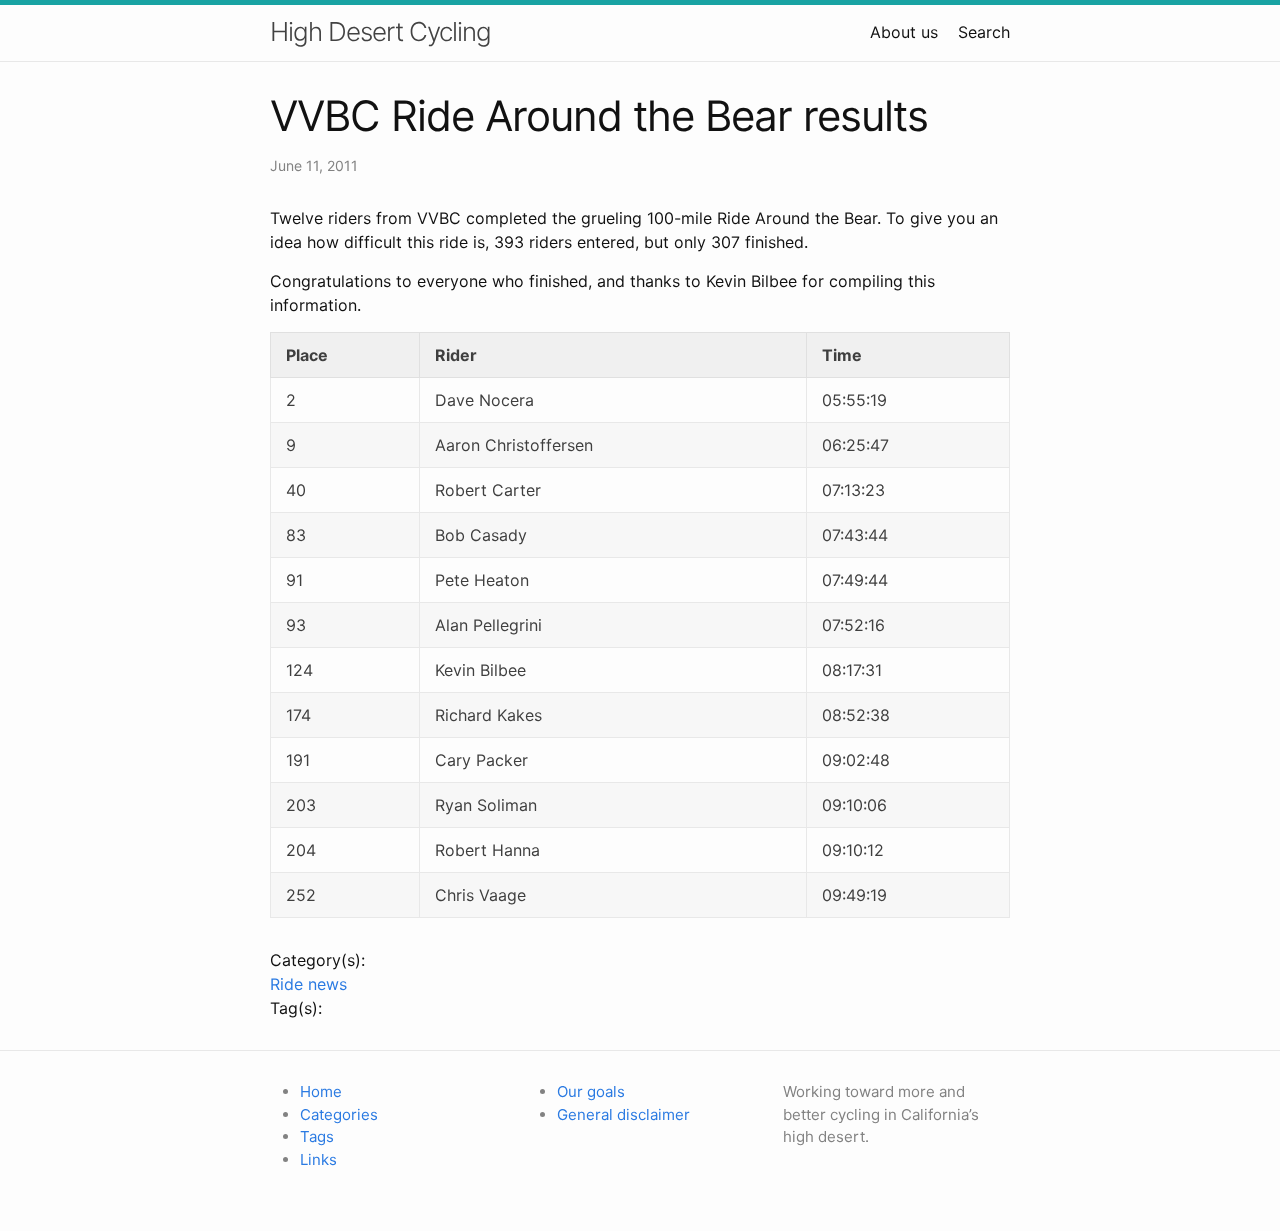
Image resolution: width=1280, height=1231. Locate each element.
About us (904, 32)
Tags (317, 1136)
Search (984, 32)
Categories (339, 1114)
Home (321, 1091)
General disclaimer (623, 1114)
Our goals (591, 1091)
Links (318, 1159)
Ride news (308, 984)
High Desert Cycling (380, 31)
